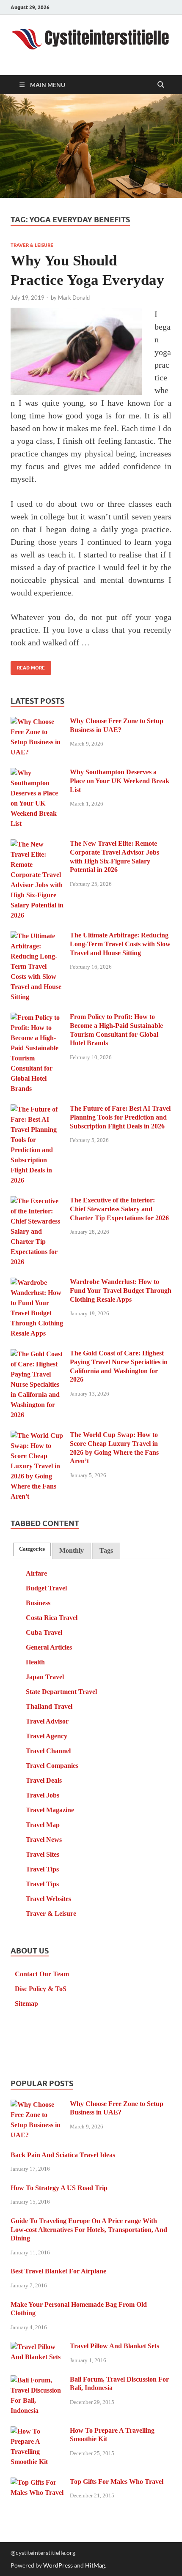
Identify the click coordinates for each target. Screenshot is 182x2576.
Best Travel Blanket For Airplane (58, 2271)
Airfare (36, 1573)
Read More (28, 666)
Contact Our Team (42, 1974)
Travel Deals (44, 1780)
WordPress (58, 2565)
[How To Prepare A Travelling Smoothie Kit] (37, 2432)
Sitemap (26, 2004)
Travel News (44, 1840)
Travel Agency (47, 1736)
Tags (106, 1550)
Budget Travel (46, 1588)
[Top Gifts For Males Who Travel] (37, 2483)
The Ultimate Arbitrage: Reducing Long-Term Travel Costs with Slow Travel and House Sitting (120, 944)
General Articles (49, 1647)
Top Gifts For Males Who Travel (117, 2482)
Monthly (72, 1550)
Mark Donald (74, 298)
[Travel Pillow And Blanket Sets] (37, 2347)
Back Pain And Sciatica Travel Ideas (63, 2155)
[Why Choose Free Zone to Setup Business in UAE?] (37, 722)
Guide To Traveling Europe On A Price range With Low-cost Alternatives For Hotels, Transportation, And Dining (89, 2230)
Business (38, 1603)
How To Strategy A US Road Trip (59, 2188)
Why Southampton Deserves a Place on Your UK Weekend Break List (120, 781)
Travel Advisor (47, 1721)
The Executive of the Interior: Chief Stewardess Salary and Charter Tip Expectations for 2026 (119, 1209)
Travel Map (43, 1825)
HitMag (95, 2565)
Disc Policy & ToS (41, 1989)
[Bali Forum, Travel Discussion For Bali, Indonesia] (37, 2381)
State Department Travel (61, 1692)
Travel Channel (48, 1751)
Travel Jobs (43, 1795)
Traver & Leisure (32, 245)
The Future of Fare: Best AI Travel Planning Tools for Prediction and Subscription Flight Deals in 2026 (120, 1117)
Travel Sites (43, 1854)
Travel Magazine (50, 1810)
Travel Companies (52, 1766)
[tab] (32, 1549)
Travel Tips (42, 1869)
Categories (32, 1549)
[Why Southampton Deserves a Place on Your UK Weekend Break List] (37, 773)
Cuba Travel (44, 1632)
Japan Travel (45, 1677)
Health (35, 1662)
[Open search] (161, 85)
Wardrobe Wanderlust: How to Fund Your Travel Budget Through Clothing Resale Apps (121, 1291)
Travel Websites (48, 1899)
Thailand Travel (49, 1706)
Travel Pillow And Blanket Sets (114, 2346)
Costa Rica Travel (52, 1618)
